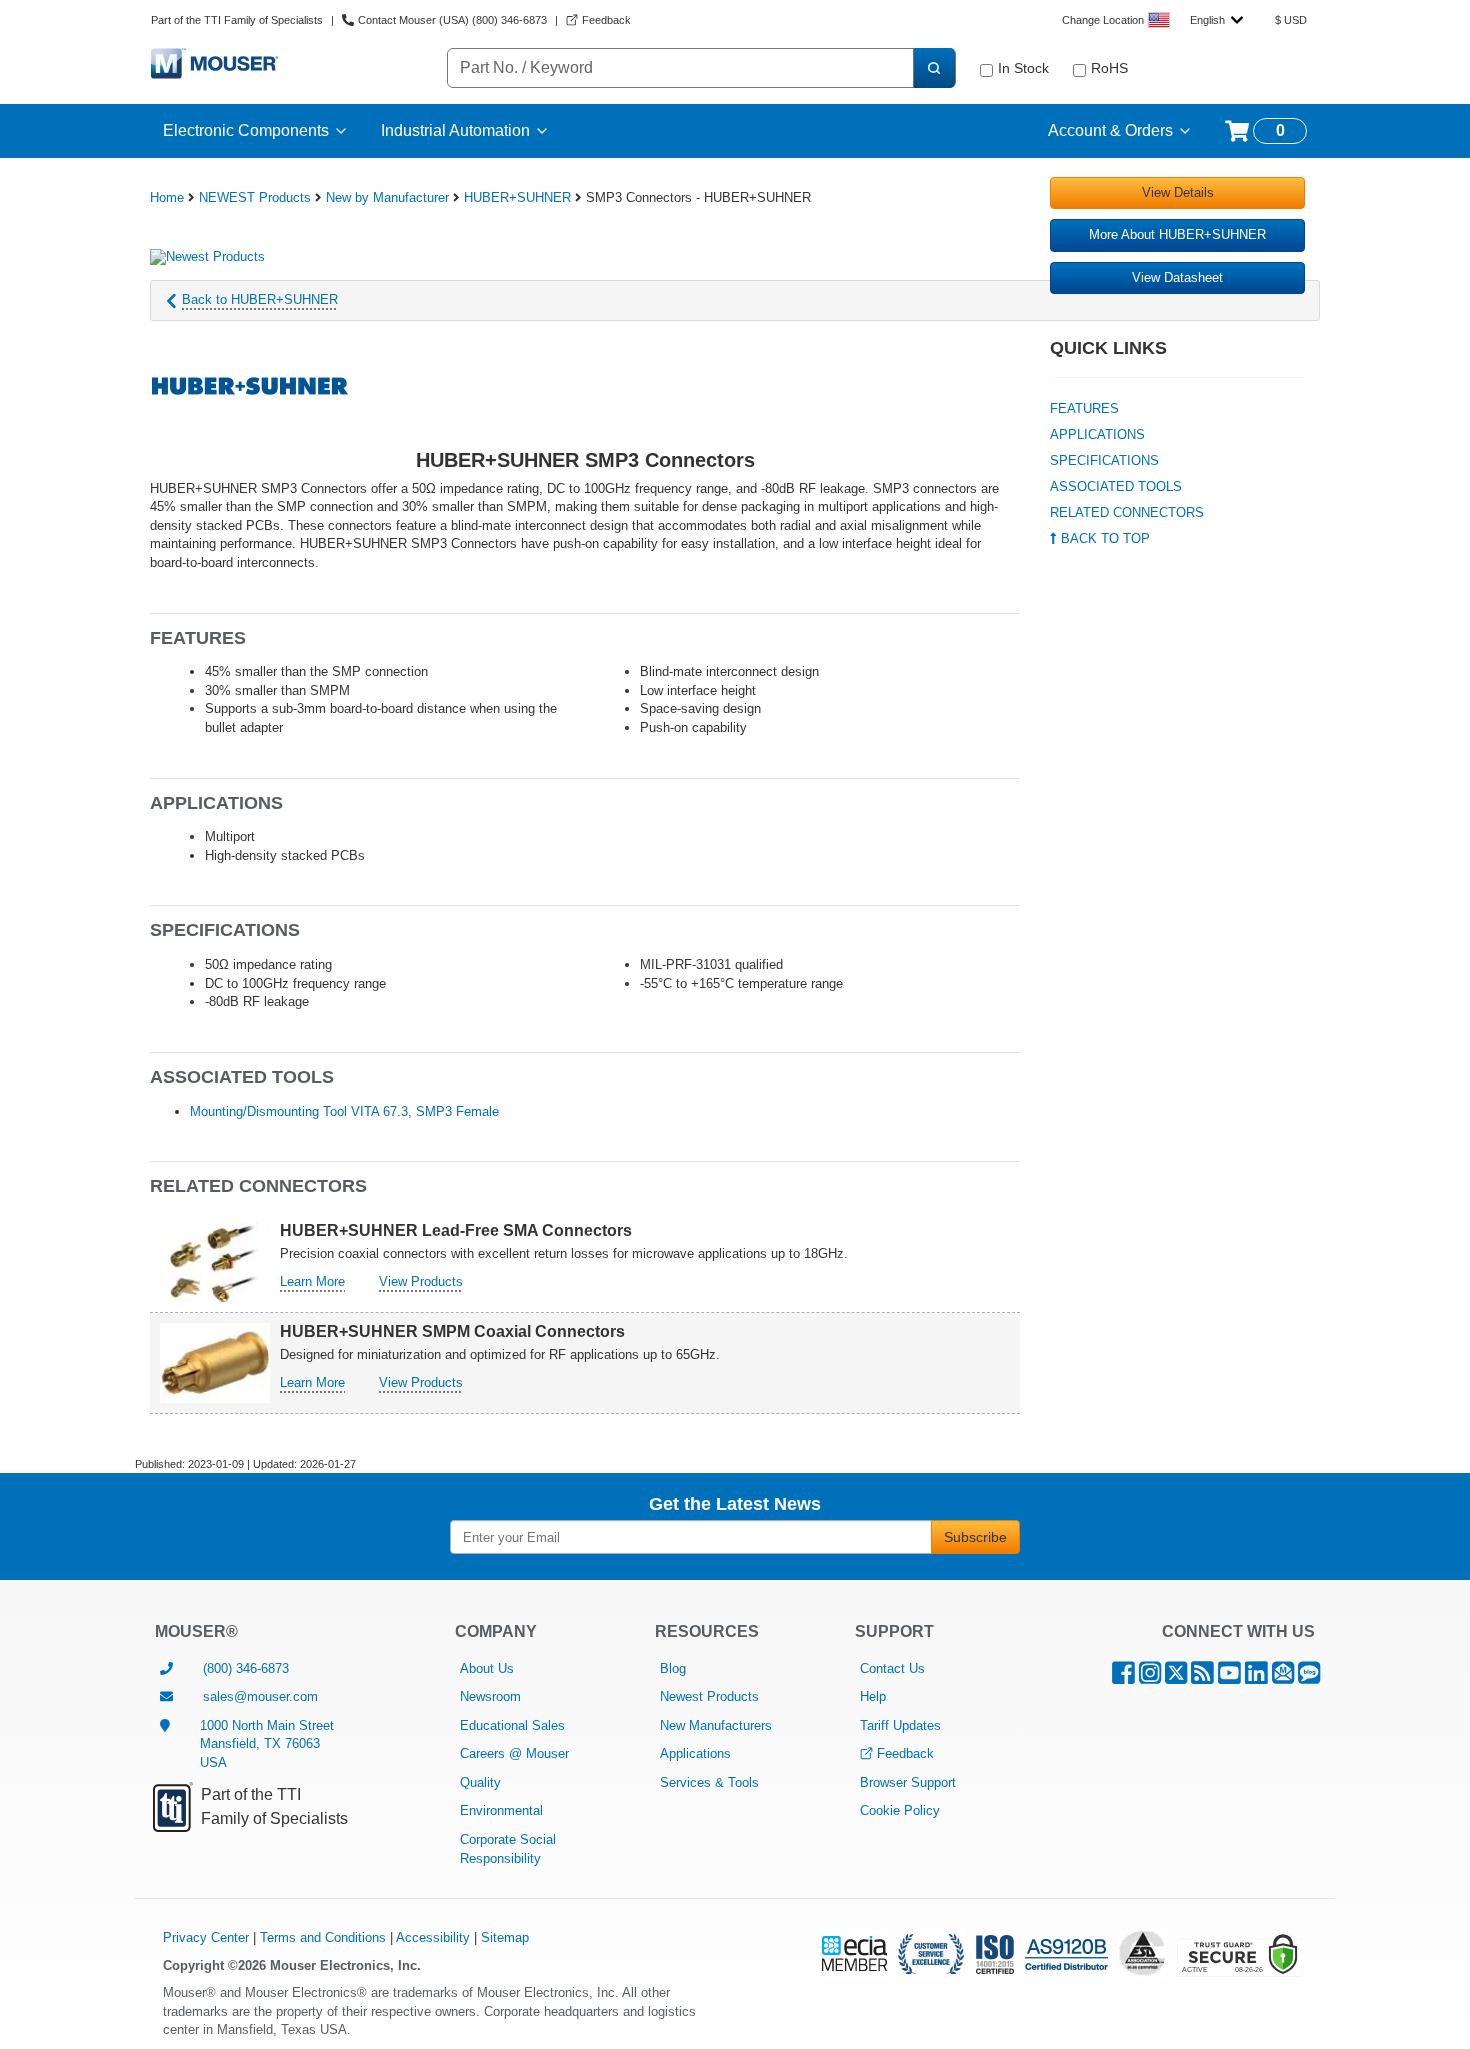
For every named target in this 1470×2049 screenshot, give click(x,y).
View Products (421, 1281)
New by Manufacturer (387, 197)
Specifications (1104, 460)
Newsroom (490, 1696)
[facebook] (1123, 1677)
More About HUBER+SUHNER (1177, 234)
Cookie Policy (900, 1810)
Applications (1097, 434)
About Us (487, 1668)
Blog (673, 1668)
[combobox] (1216, 20)
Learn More (312, 1281)
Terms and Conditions (323, 1937)
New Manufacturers (716, 1725)
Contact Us (892, 1668)
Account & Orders (1110, 130)
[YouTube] (1229, 1677)
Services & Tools (709, 1782)
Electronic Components (246, 130)
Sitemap (505, 1937)
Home (167, 197)
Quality (480, 1782)
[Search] (934, 68)
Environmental (501, 1810)
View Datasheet (1177, 277)
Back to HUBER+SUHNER (260, 299)
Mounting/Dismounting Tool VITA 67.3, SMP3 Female (344, 1111)
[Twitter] (1176, 1677)
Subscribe (975, 1537)
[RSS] (1202, 1677)
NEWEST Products (255, 197)
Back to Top (1103, 538)
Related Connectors (1127, 512)
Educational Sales (512, 1725)
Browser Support (908, 1782)
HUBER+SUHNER (517, 197)
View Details (1178, 192)
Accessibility (433, 1937)
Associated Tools (1116, 486)
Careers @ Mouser (514, 1753)
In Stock (1023, 68)
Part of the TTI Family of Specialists (237, 20)
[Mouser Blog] (1309, 1677)
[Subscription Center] (1283, 1677)
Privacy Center (206, 1937)
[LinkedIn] (1256, 1677)
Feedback (905, 1753)
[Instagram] (1150, 1677)
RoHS (1109, 68)
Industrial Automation (455, 130)
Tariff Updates (900, 1725)
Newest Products (709, 1696)
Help (873, 1696)
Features (1084, 408)
